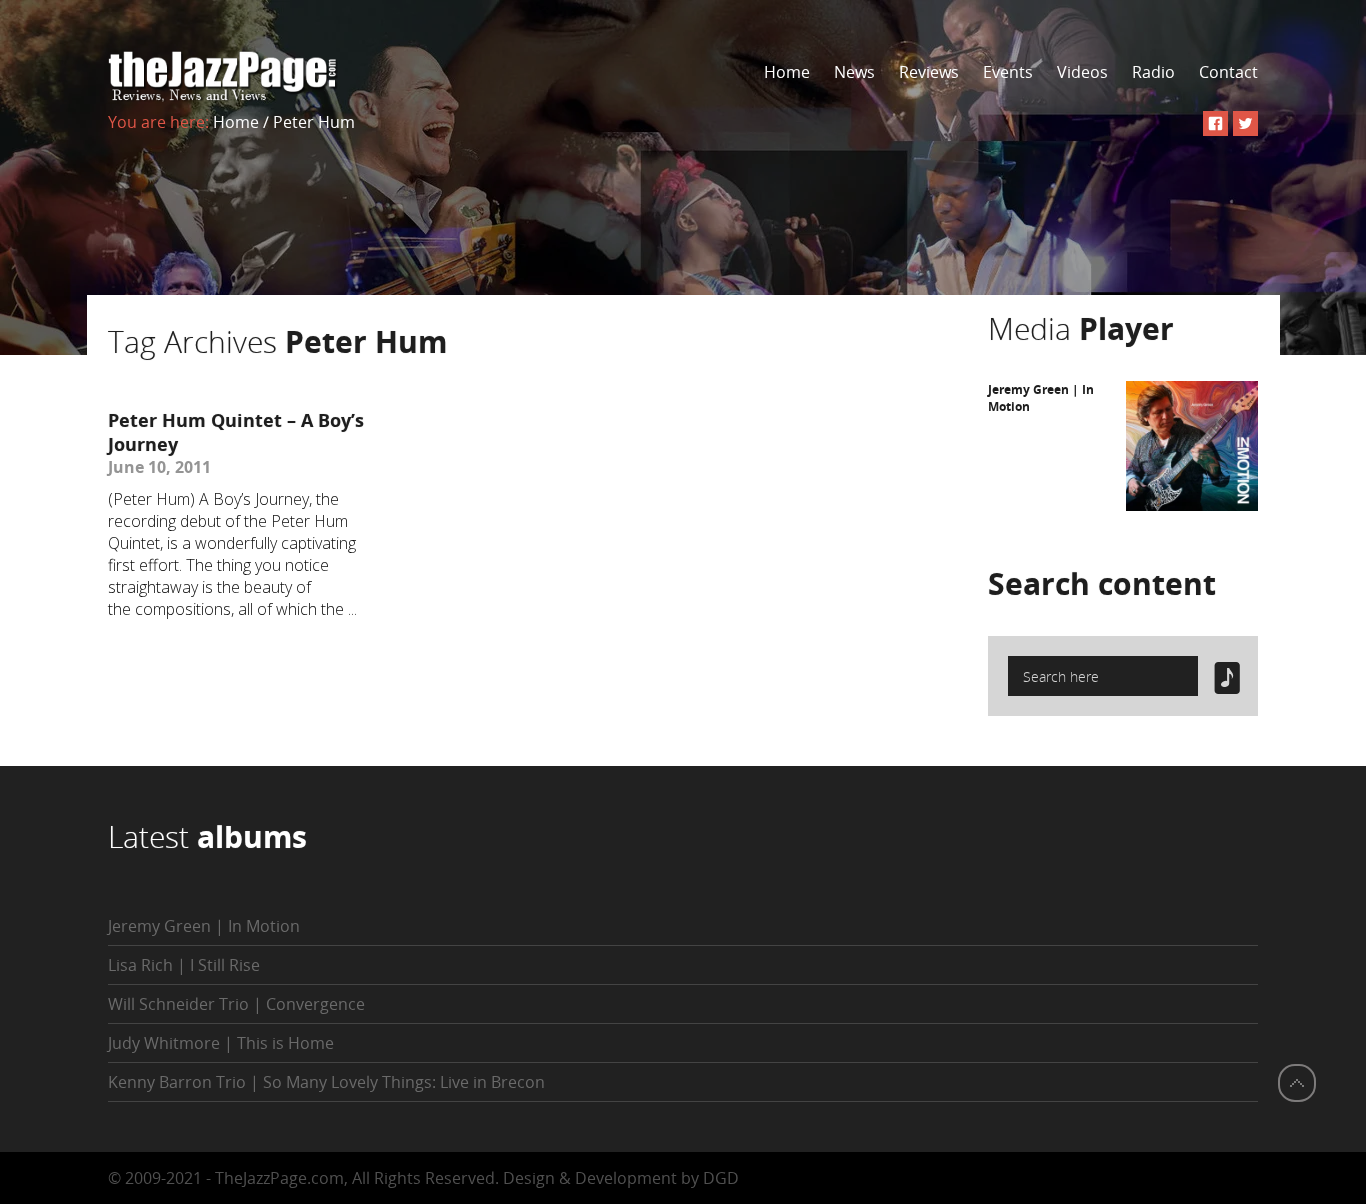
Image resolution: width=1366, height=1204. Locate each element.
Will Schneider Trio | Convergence (236, 1004)
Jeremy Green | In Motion (204, 926)
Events (1008, 72)
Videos (1082, 72)
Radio (1153, 72)
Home (787, 72)
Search (1102, 583)
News (854, 72)
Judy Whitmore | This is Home (221, 1043)
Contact (1228, 72)
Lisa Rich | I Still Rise (184, 965)
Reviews (929, 72)
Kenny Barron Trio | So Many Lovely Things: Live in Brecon (326, 1082)
